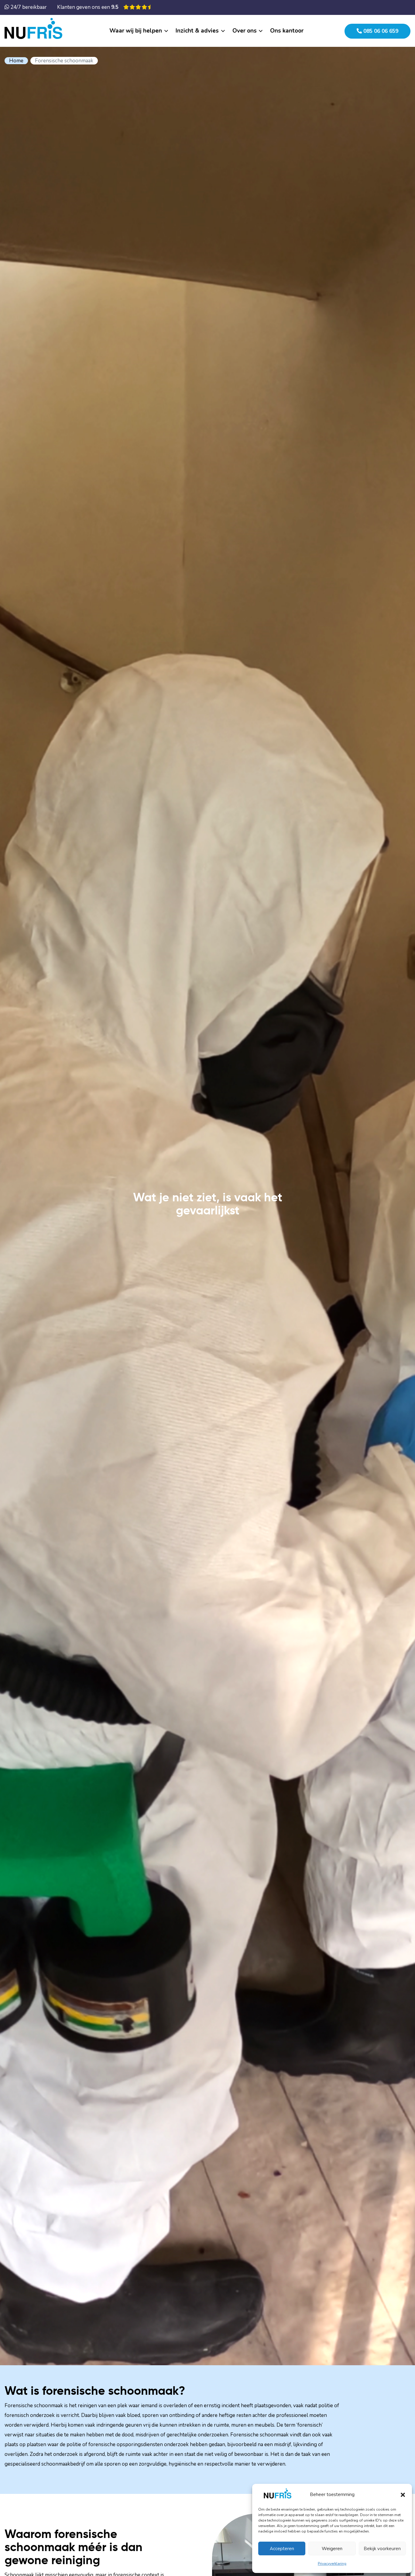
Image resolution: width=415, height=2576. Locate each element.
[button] (403, 2494)
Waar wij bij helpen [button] (136, 31)
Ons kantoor (287, 31)
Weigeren (332, 2549)
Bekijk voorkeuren (382, 2549)
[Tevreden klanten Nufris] (137, 7)
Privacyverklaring (332, 2564)
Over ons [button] (245, 31)
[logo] (35, 27)
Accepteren (282, 2549)
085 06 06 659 (380, 31)
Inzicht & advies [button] (197, 31)
